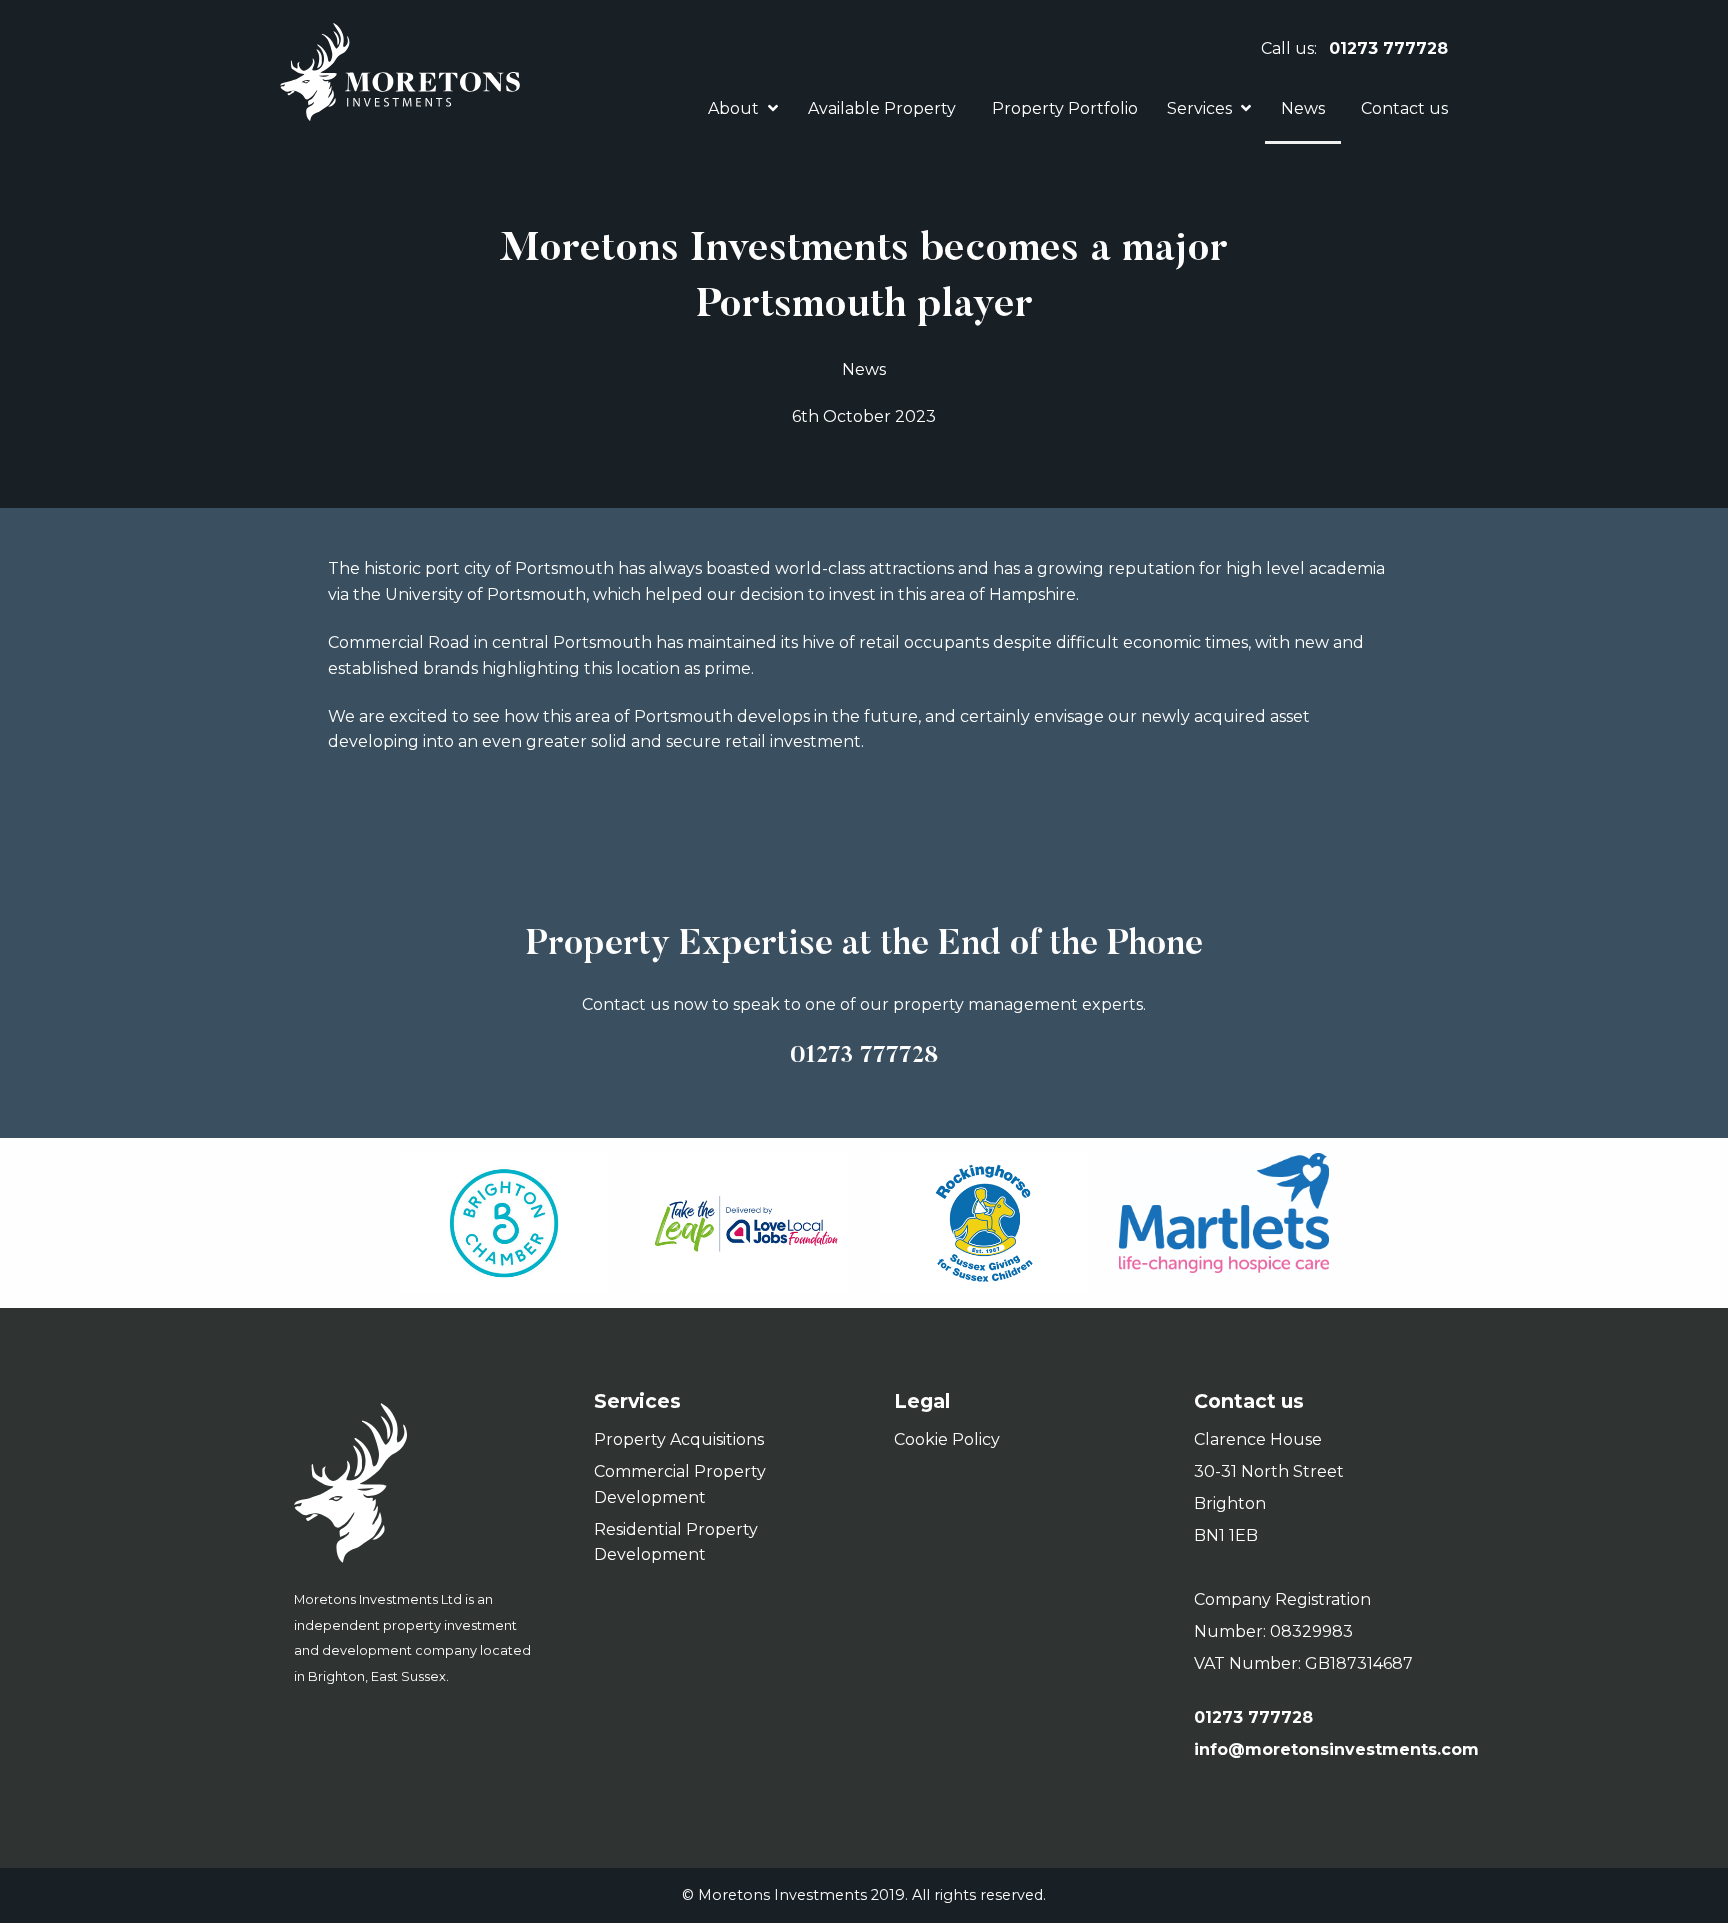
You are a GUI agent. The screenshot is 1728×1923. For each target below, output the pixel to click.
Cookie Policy (947, 1439)
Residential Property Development (676, 1542)
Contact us (1404, 108)
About (733, 108)
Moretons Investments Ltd (414, 1483)
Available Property (882, 108)
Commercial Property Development (680, 1484)
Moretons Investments (400, 72)
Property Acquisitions (679, 1439)
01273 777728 (1388, 48)
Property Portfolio (1065, 108)
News (1303, 108)
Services (1199, 108)
